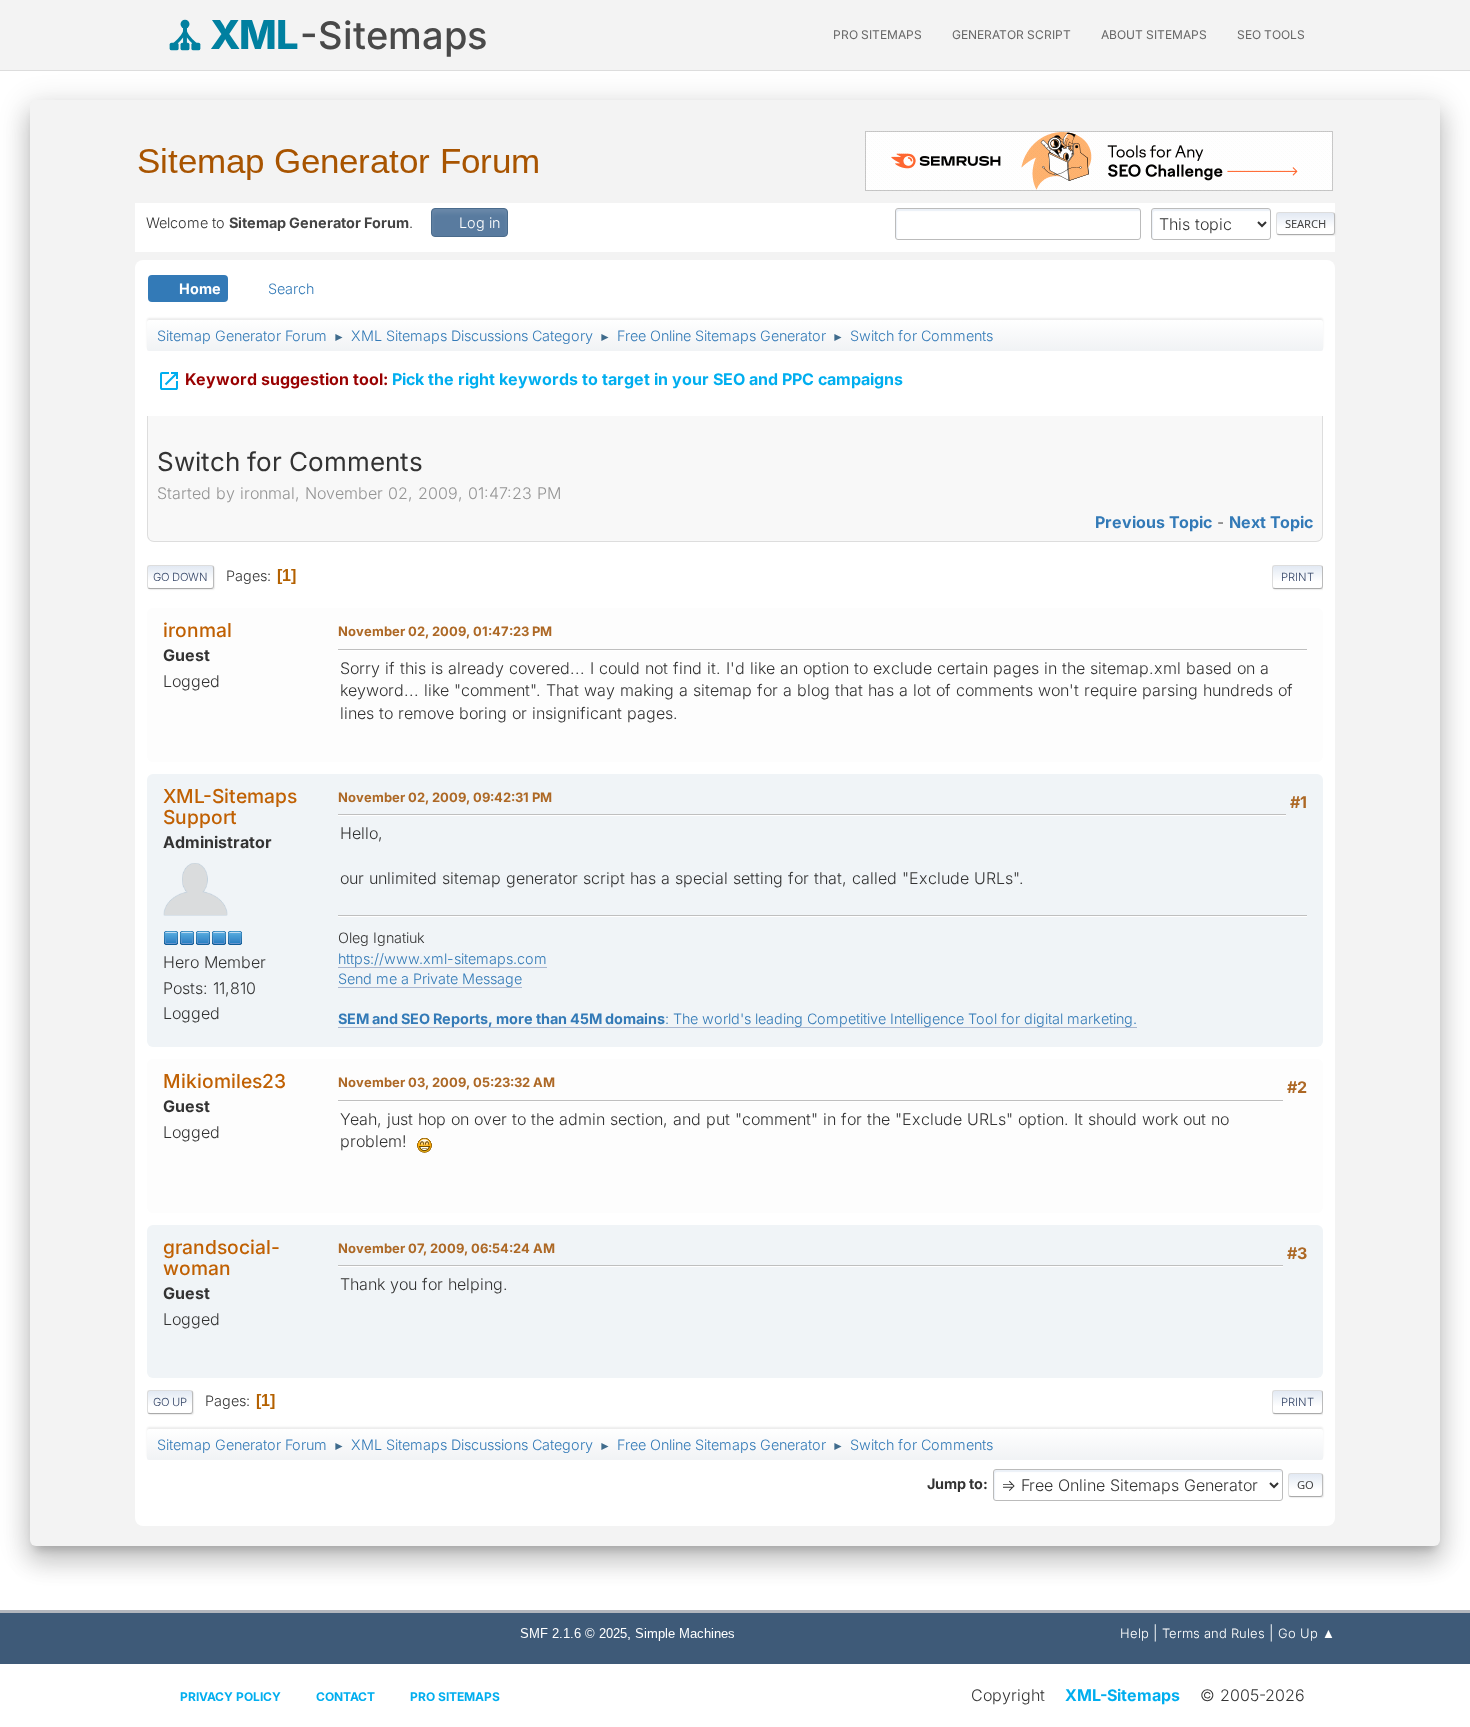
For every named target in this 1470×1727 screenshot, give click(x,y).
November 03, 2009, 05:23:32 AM (446, 1082)
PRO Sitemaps (877, 34)
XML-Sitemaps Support (230, 806)
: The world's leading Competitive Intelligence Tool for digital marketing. (737, 1018)
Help (1134, 1633)
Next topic (1271, 522)
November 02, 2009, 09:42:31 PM (445, 797)
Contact (345, 1696)
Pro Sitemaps (455, 1696)
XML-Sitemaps (1122, 1695)
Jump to (955, 1483)
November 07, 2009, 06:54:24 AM (446, 1248)
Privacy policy (230, 1696)
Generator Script (1011, 34)
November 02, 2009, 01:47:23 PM (445, 631)
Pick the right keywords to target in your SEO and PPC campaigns (530, 381)
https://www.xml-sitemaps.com (442, 958)
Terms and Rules (1213, 1633)
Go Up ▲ (1306, 1633)
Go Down (180, 577)
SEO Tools (1271, 34)
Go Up (170, 1402)
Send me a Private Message (430, 978)
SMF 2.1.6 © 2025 (573, 1633)
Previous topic (1153, 522)
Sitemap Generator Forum (338, 160)
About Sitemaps (1154, 34)
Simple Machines (685, 1633)
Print (1297, 577)
